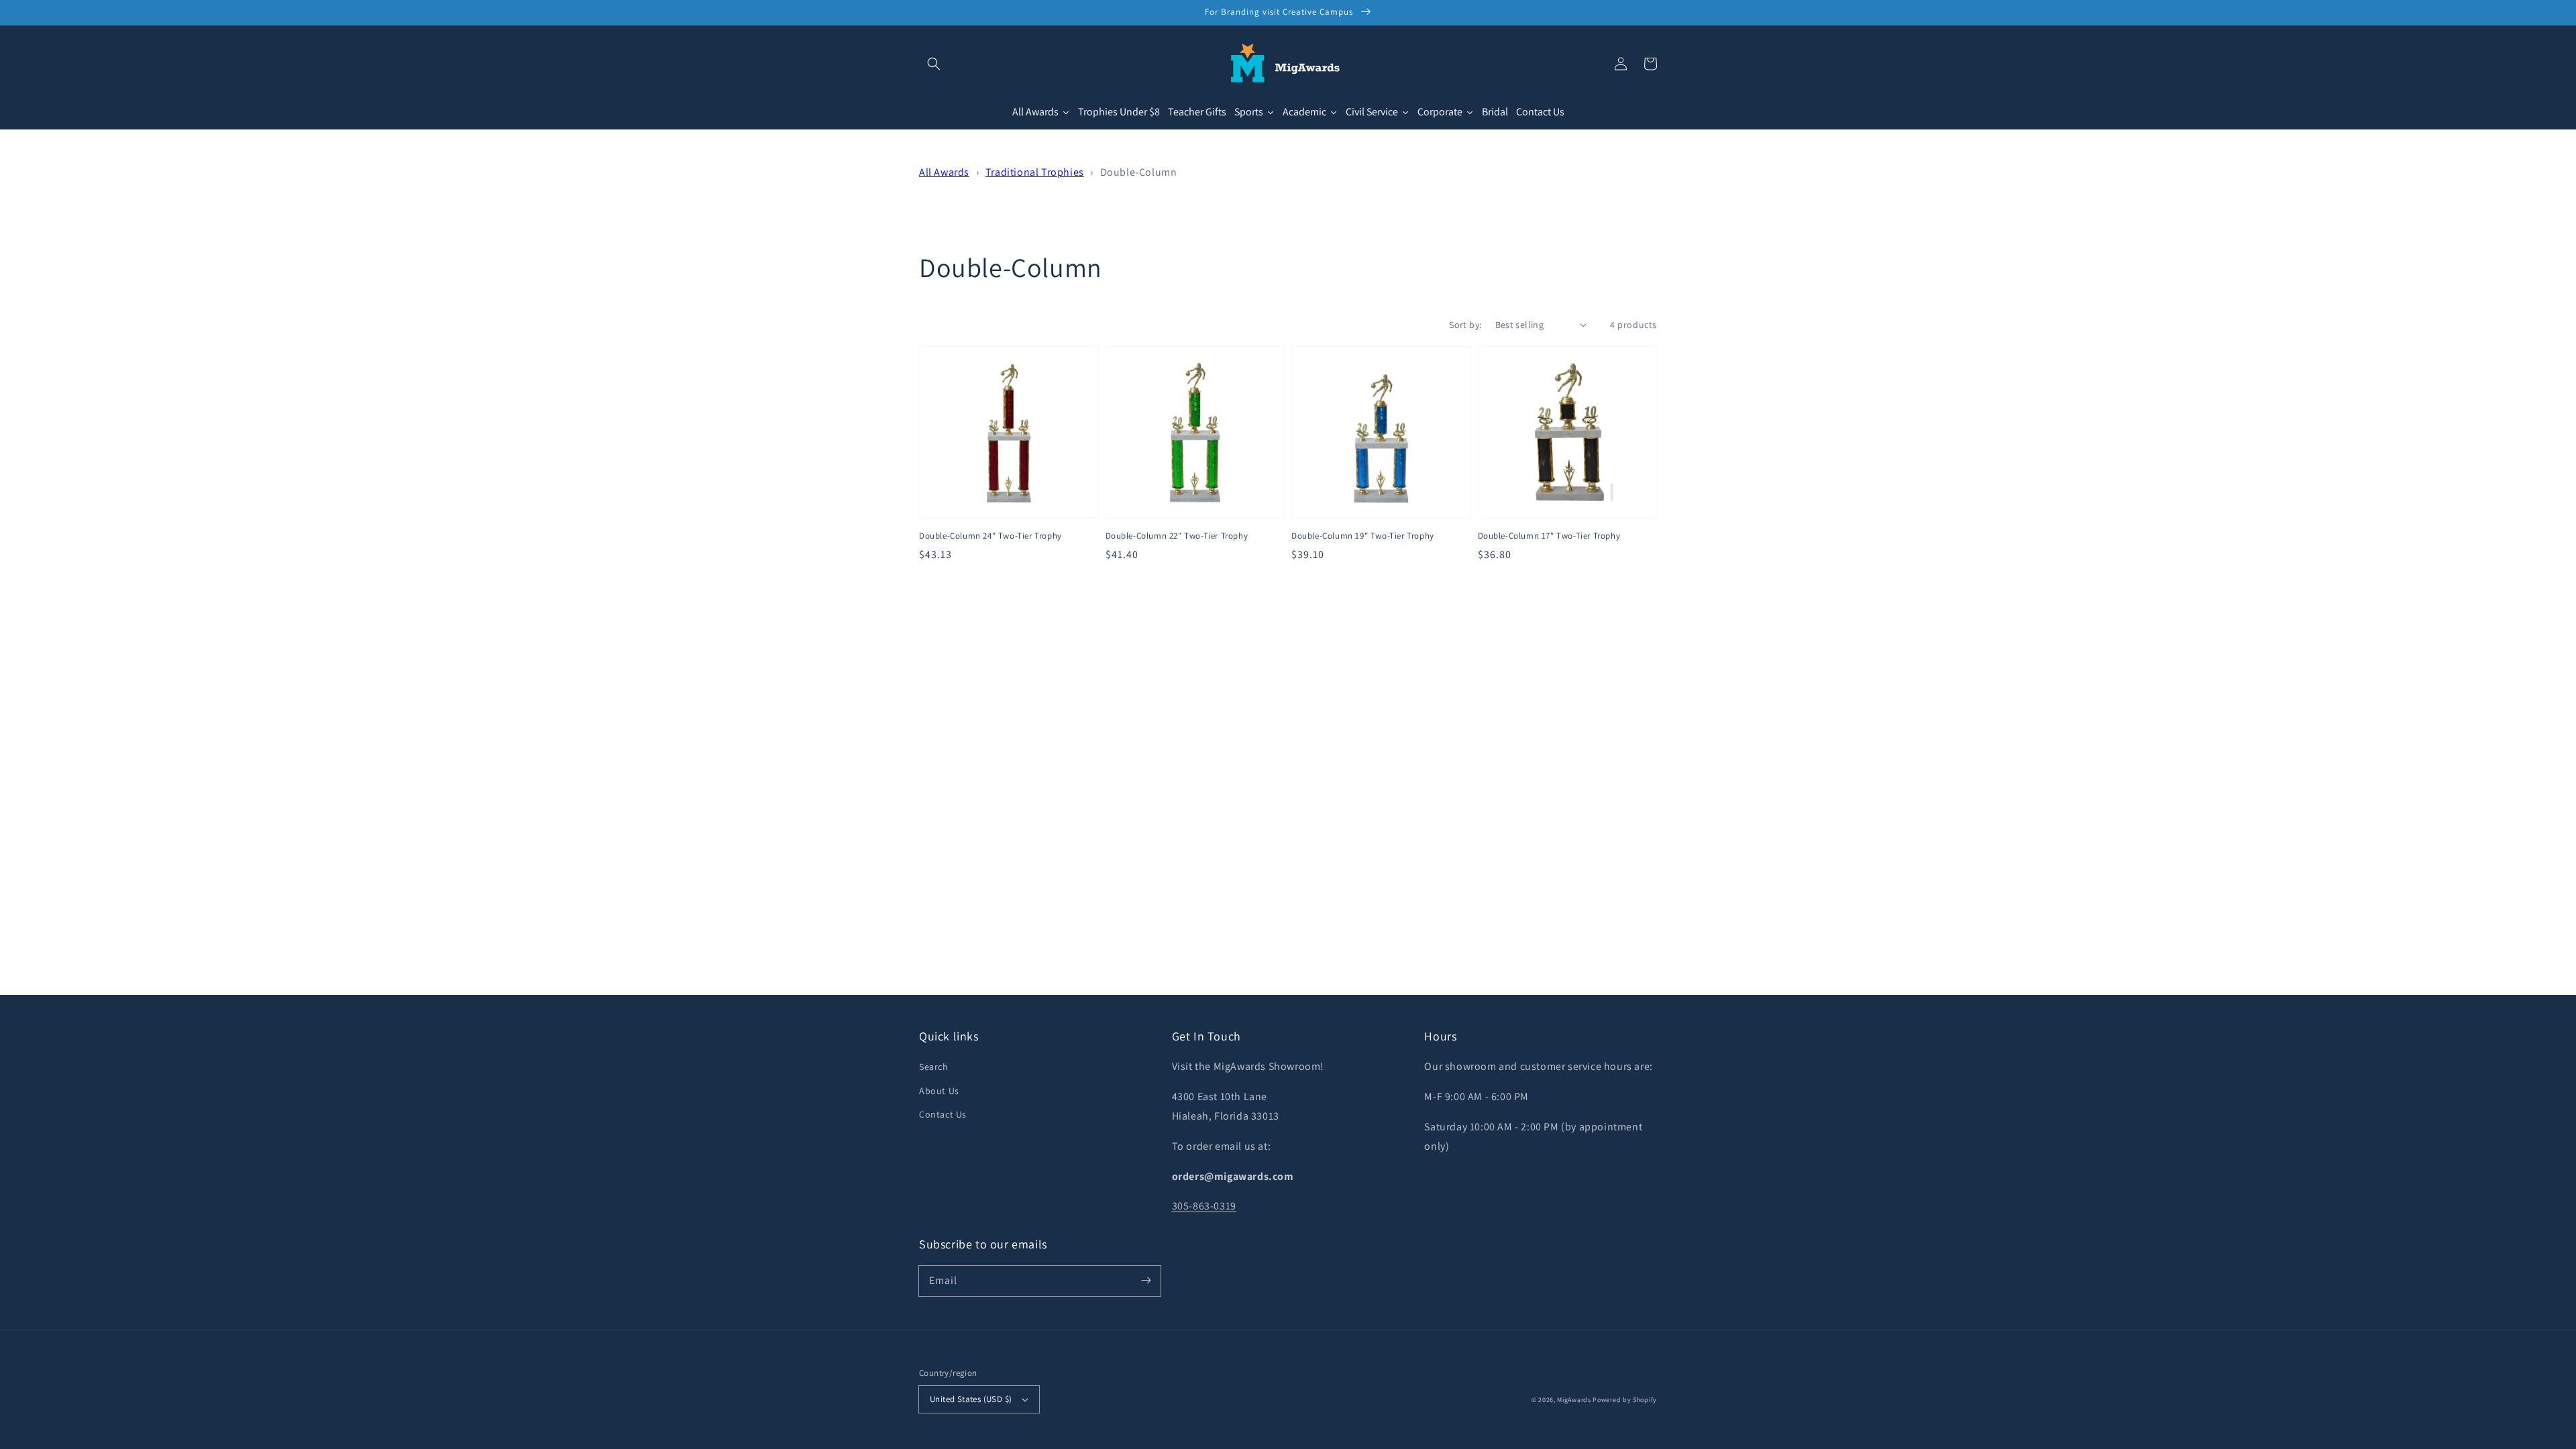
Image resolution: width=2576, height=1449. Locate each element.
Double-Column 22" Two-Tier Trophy (1177, 536)
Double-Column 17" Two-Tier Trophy (1549, 536)
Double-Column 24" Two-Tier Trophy (990, 536)
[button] (934, 64)
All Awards (944, 172)
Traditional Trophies (1035, 172)
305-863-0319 (1204, 1206)
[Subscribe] (1146, 1281)
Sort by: (1465, 325)
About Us (939, 1091)
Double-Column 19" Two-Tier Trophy (1363, 536)
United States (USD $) (971, 1399)
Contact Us (943, 1114)
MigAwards (1574, 1400)
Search (934, 1067)
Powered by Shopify (1625, 1400)
